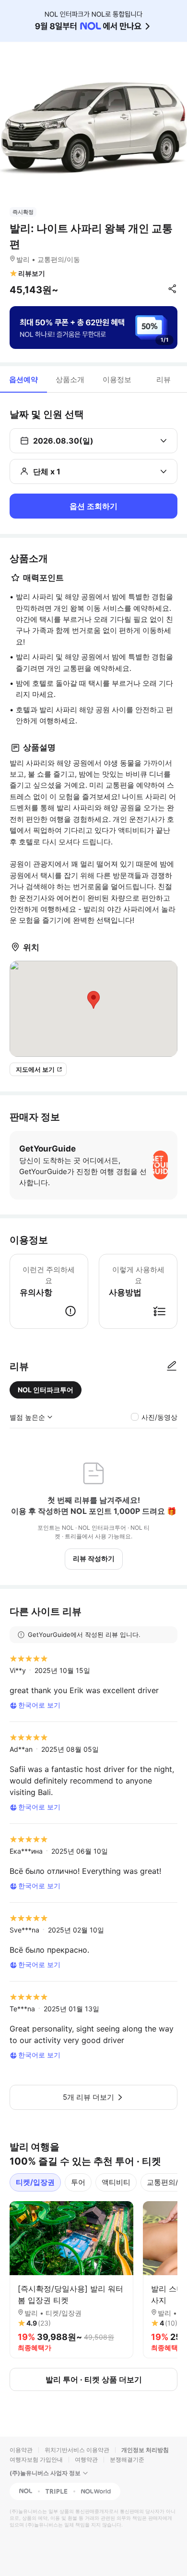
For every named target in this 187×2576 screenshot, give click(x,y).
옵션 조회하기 (93, 506)
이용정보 (117, 379)
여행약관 (86, 2459)
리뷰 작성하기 (94, 1558)
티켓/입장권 (35, 2182)
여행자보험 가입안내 (36, 2459)
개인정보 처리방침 (145, 2450)
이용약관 (21, 2450)
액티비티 (116, 2182)
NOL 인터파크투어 (46, 1390)
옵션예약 (23, 379)
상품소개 (70, 379)
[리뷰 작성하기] (172, 1366)
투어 (78, 2182)
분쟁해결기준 (127, 2459)
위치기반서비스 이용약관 (77, 2450)
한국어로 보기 (39, 1705)
